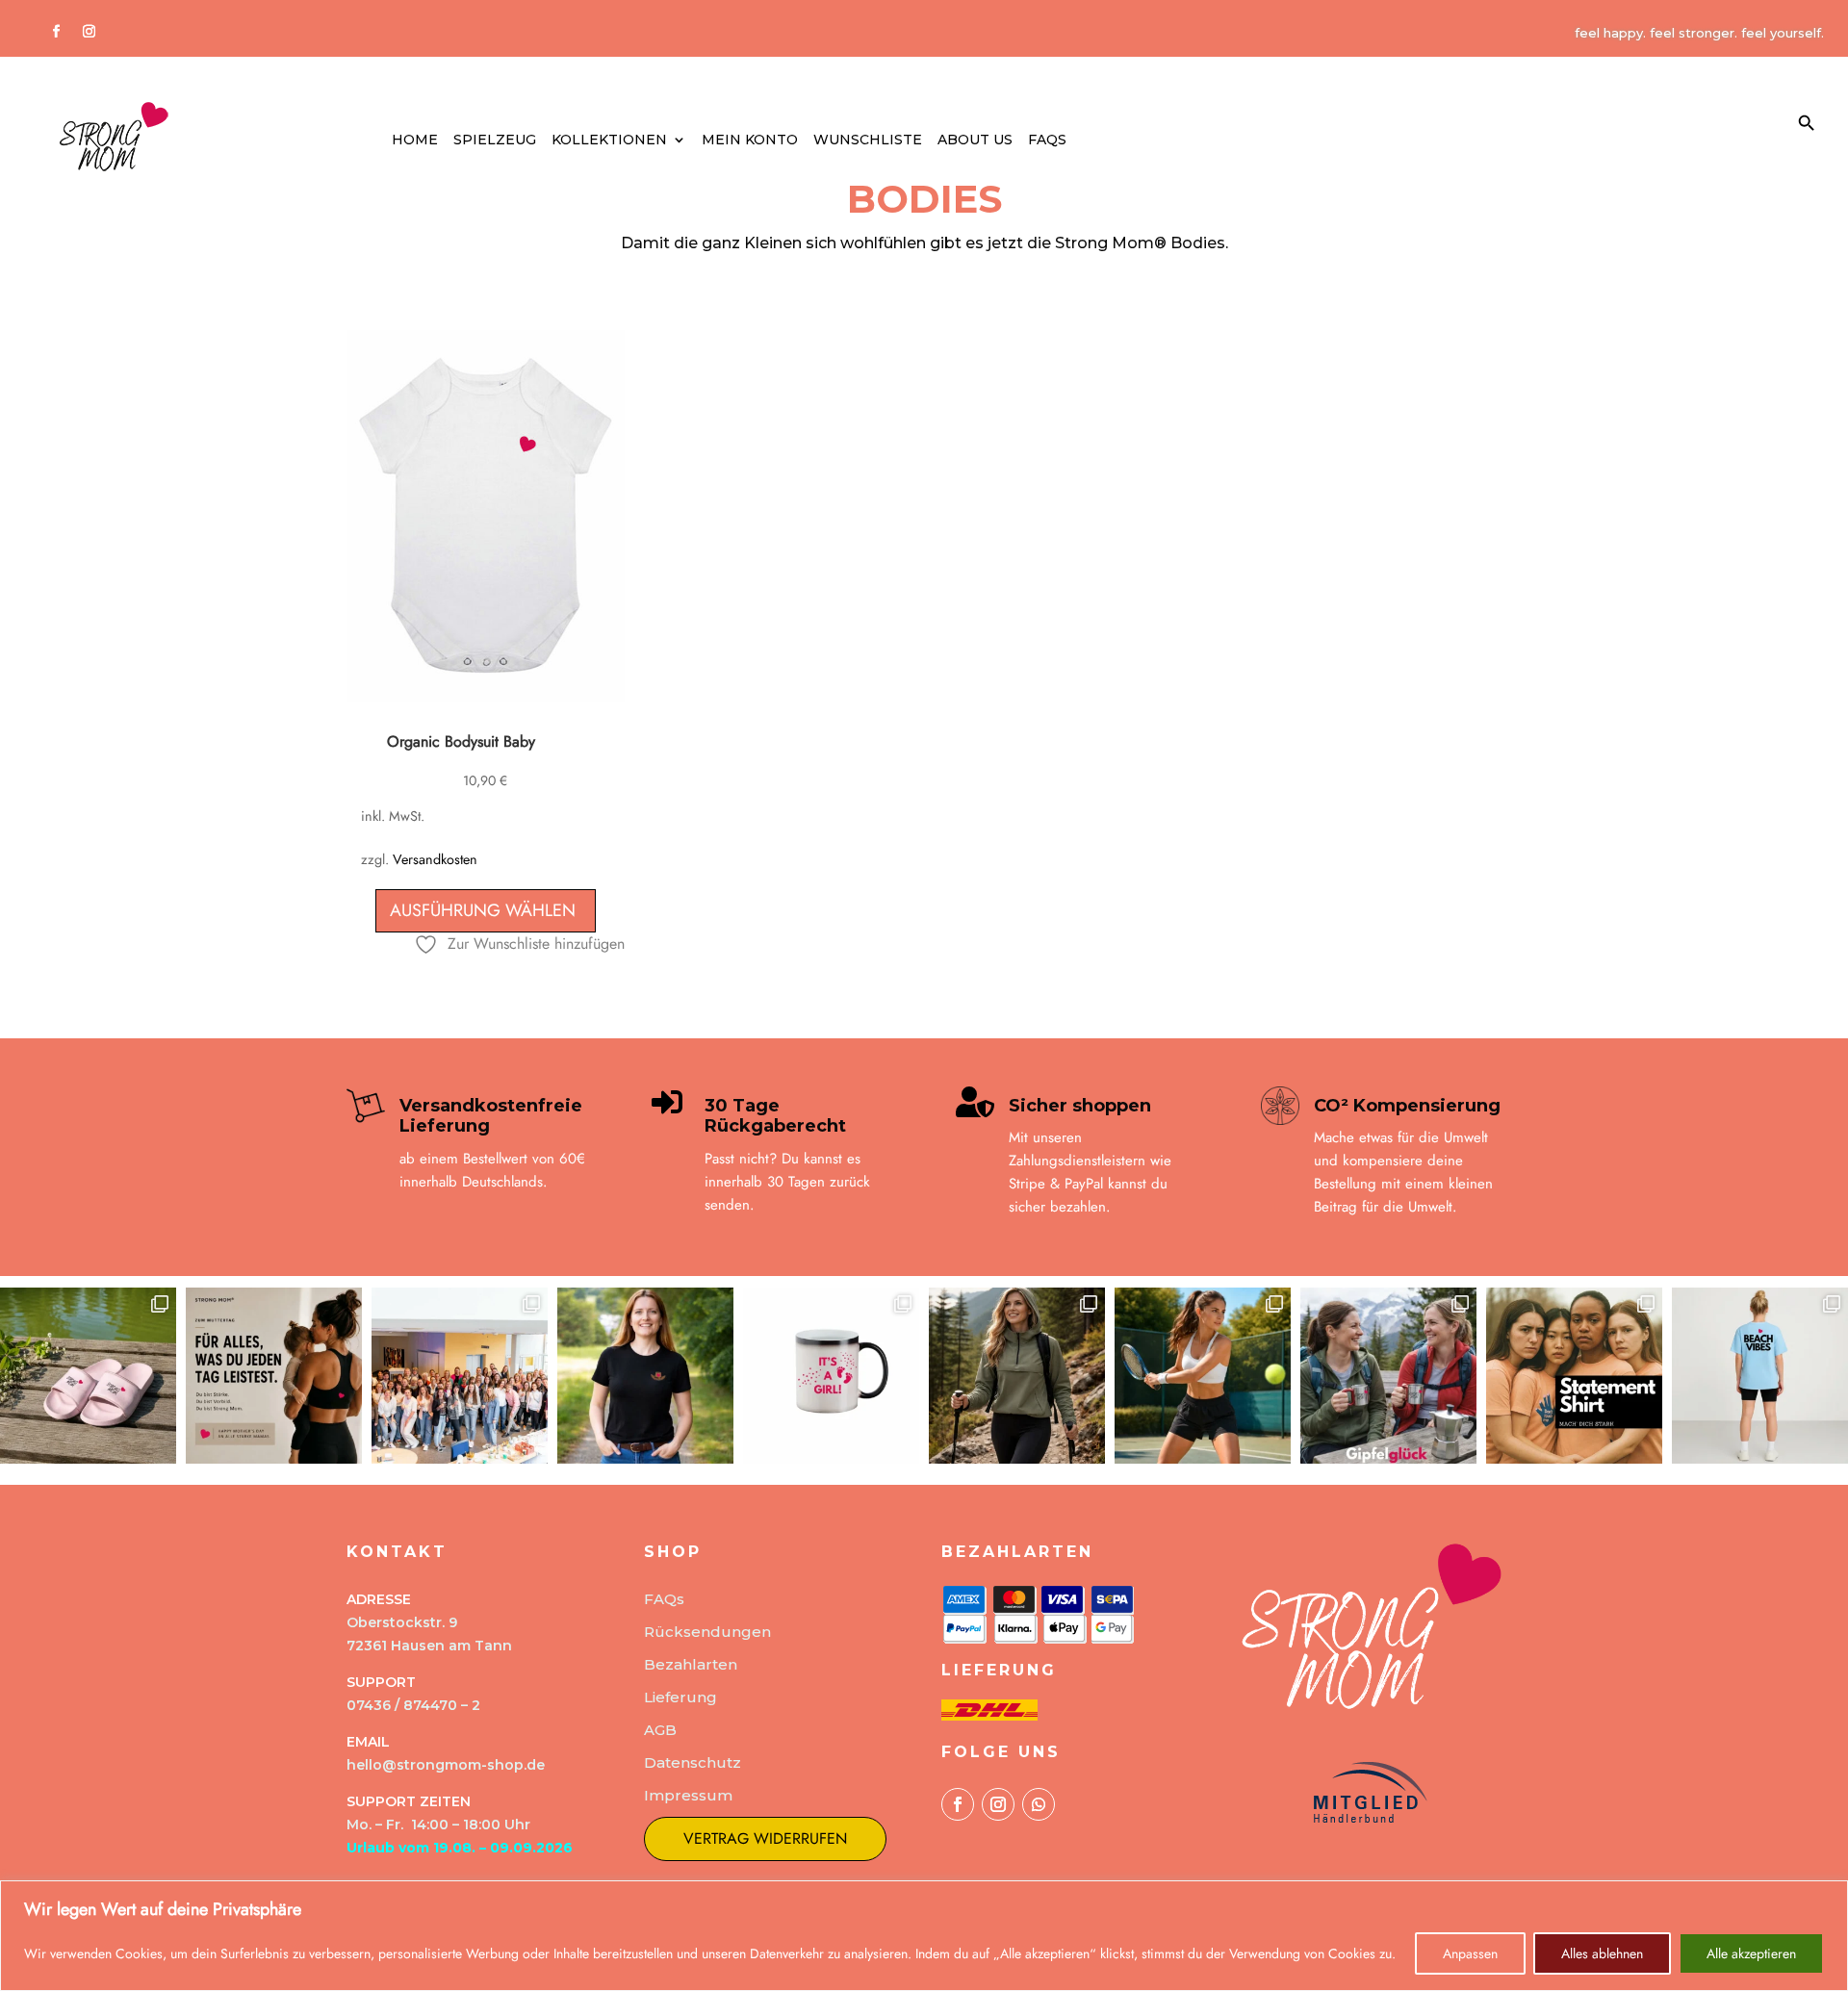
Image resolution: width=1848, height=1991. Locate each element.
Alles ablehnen (1602, 1953)
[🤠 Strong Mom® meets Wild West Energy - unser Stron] (645, 1376)
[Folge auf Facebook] (56, 32)
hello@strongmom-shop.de (446, 1765)
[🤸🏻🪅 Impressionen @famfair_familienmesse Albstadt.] (460, 1376)
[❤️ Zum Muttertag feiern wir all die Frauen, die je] (274, 1376)
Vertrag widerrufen (765, 1838)
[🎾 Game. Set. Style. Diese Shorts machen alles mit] (1203, 1376)
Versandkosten (435, 859)
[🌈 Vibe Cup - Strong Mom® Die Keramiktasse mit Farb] (831, 1376)
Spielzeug (495, 140)
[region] (924, 1936)
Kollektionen (609, 140)
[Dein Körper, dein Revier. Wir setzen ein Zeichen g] (1574, 1376)
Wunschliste (868, 140)
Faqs (1047, 140)
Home (415, 140)
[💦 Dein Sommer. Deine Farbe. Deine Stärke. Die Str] (88, 1376)
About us (975, 140)
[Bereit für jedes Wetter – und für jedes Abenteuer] (1017, 1376)
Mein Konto (750, 140)
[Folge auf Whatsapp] (1039, 1804)
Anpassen (1470, 1953)
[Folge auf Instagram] (89, 32)
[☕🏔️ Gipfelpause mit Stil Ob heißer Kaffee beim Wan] (1388, 1376)
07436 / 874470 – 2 (413, 1705)
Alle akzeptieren (1751, 1953)
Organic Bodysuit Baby (461, 741)
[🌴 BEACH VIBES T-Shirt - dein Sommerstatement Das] (1760, 1376)
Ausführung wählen (483, 910)
